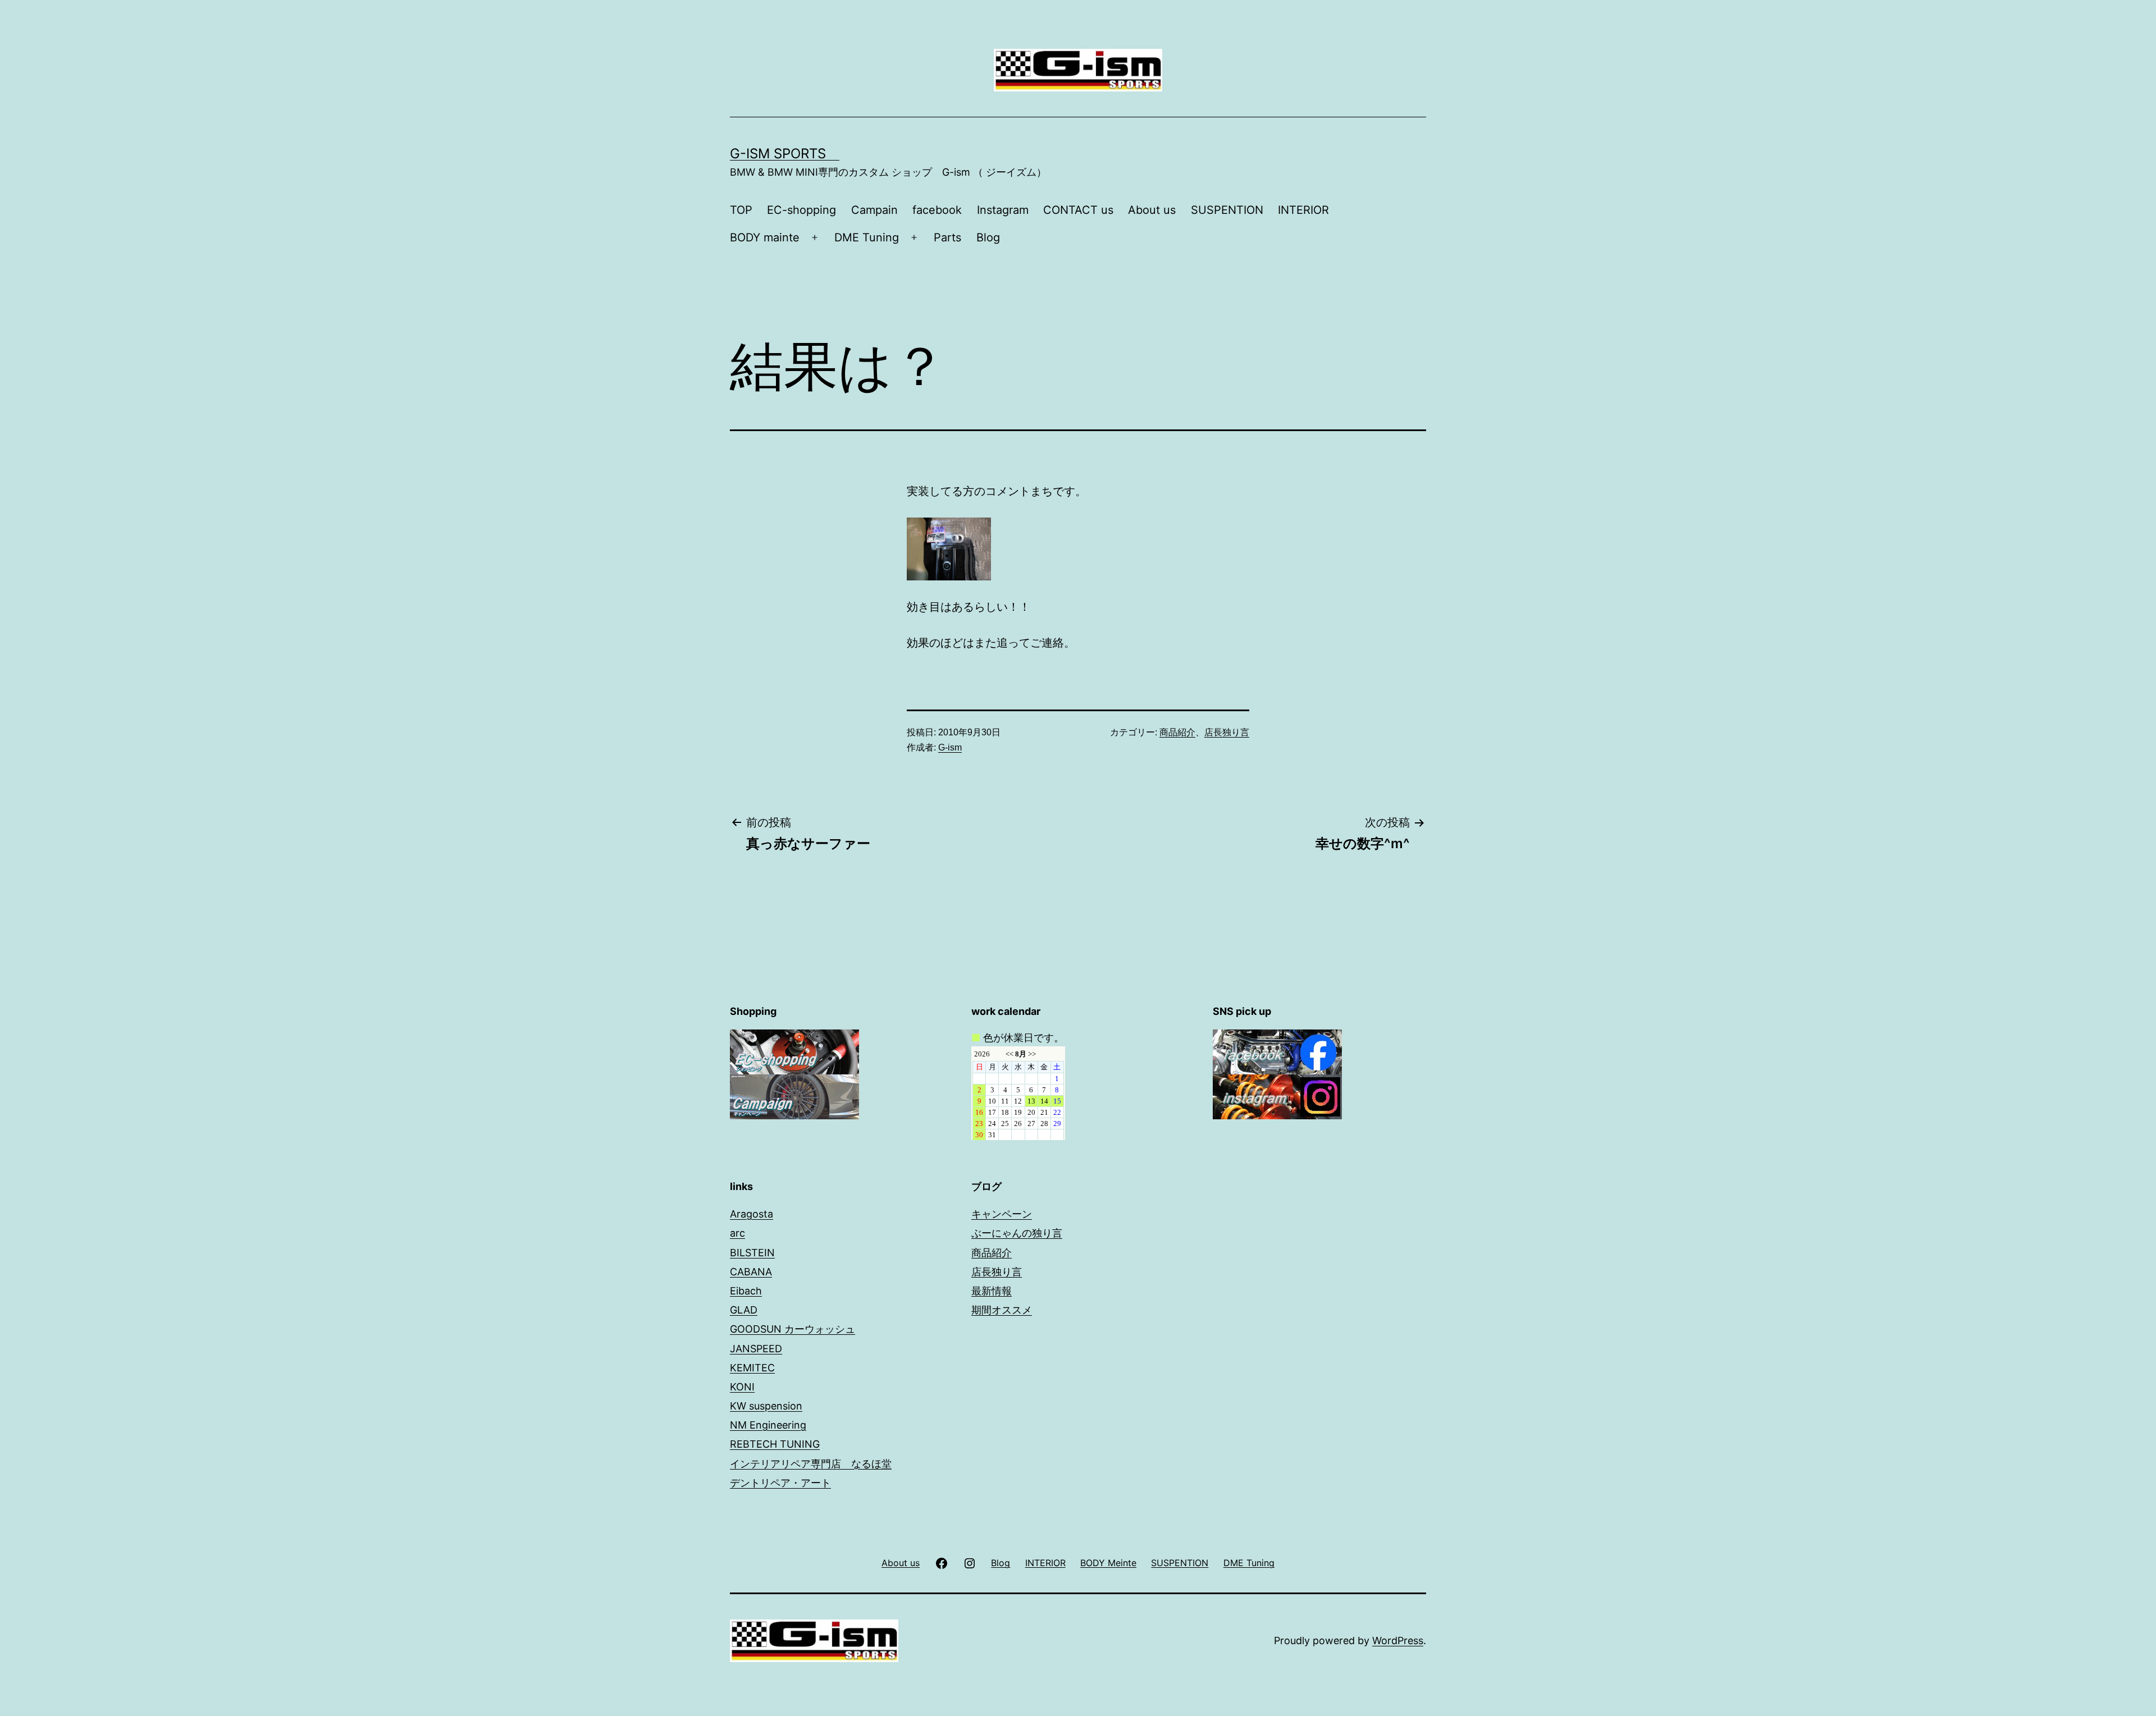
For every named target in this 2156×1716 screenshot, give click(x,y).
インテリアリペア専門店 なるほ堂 (811, 1464)
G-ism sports (785, 154)
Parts (947, 237)
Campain (874, 210)
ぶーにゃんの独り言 (1017, 1233)
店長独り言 (1227, 732)
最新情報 (992, 1291)
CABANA (751, 1272)
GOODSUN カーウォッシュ (792, 1329)
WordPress (1398, 1641)
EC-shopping (801, 210)
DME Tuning (867, 237)
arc (737, 1233)
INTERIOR (1303, 210)
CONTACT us (1078, 210)
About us (1152, 210)
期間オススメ (1002, 1310)
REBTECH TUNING (775, 1444)
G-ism (950, 747)
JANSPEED (756, 1349)
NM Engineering (768, 1425)
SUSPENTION (1227, 210)
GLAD (744, 1310)
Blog (988, 237)
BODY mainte (765, 237)
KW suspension (766, 1406)
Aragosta (752, 1214)
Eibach (746, 1291)
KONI (742, 1387)
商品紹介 (1177, 732)
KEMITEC (752, 1368)
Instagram (1003, 210)
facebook (937, 210)
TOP (741, 210)
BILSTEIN (752, 1253)
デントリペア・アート (780, 1483)
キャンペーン (1002, 1214)
